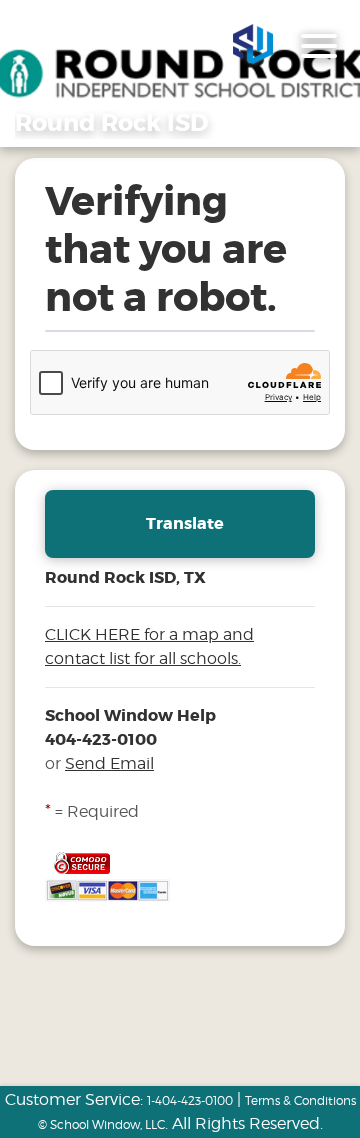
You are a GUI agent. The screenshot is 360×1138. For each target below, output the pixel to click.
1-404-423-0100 (190, 1100)
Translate (185, 523)
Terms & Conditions (300, 1100)
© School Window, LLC (101, 1124)
